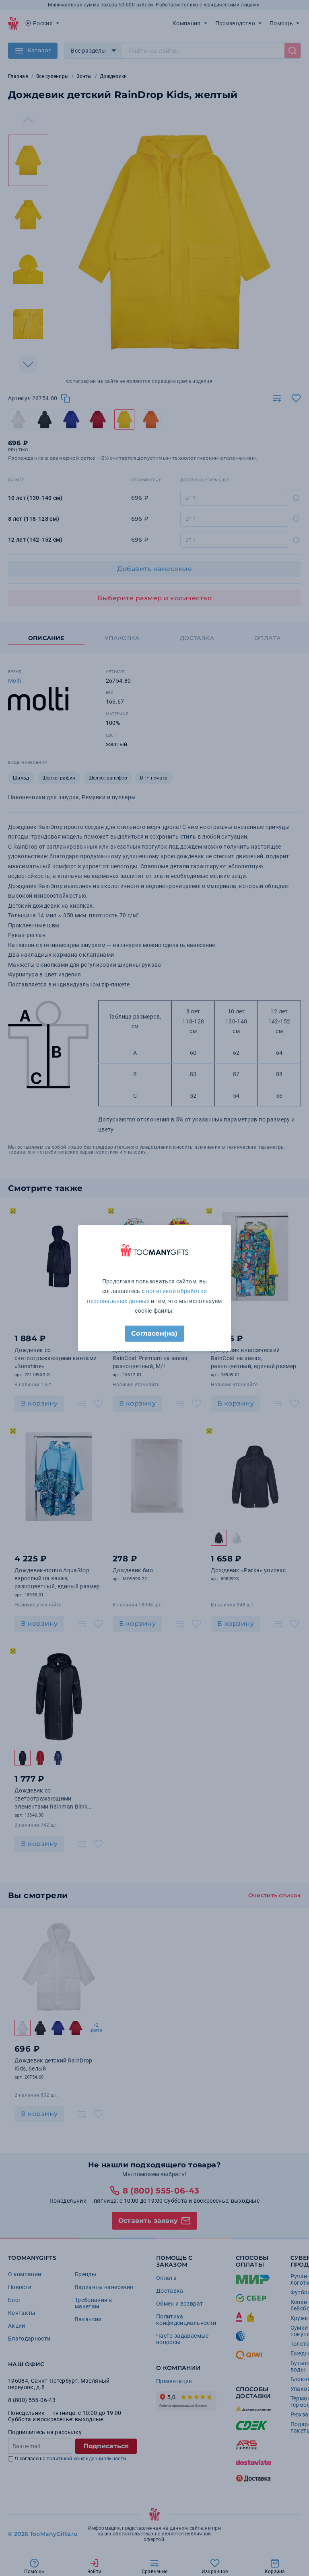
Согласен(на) (154, 1333)
